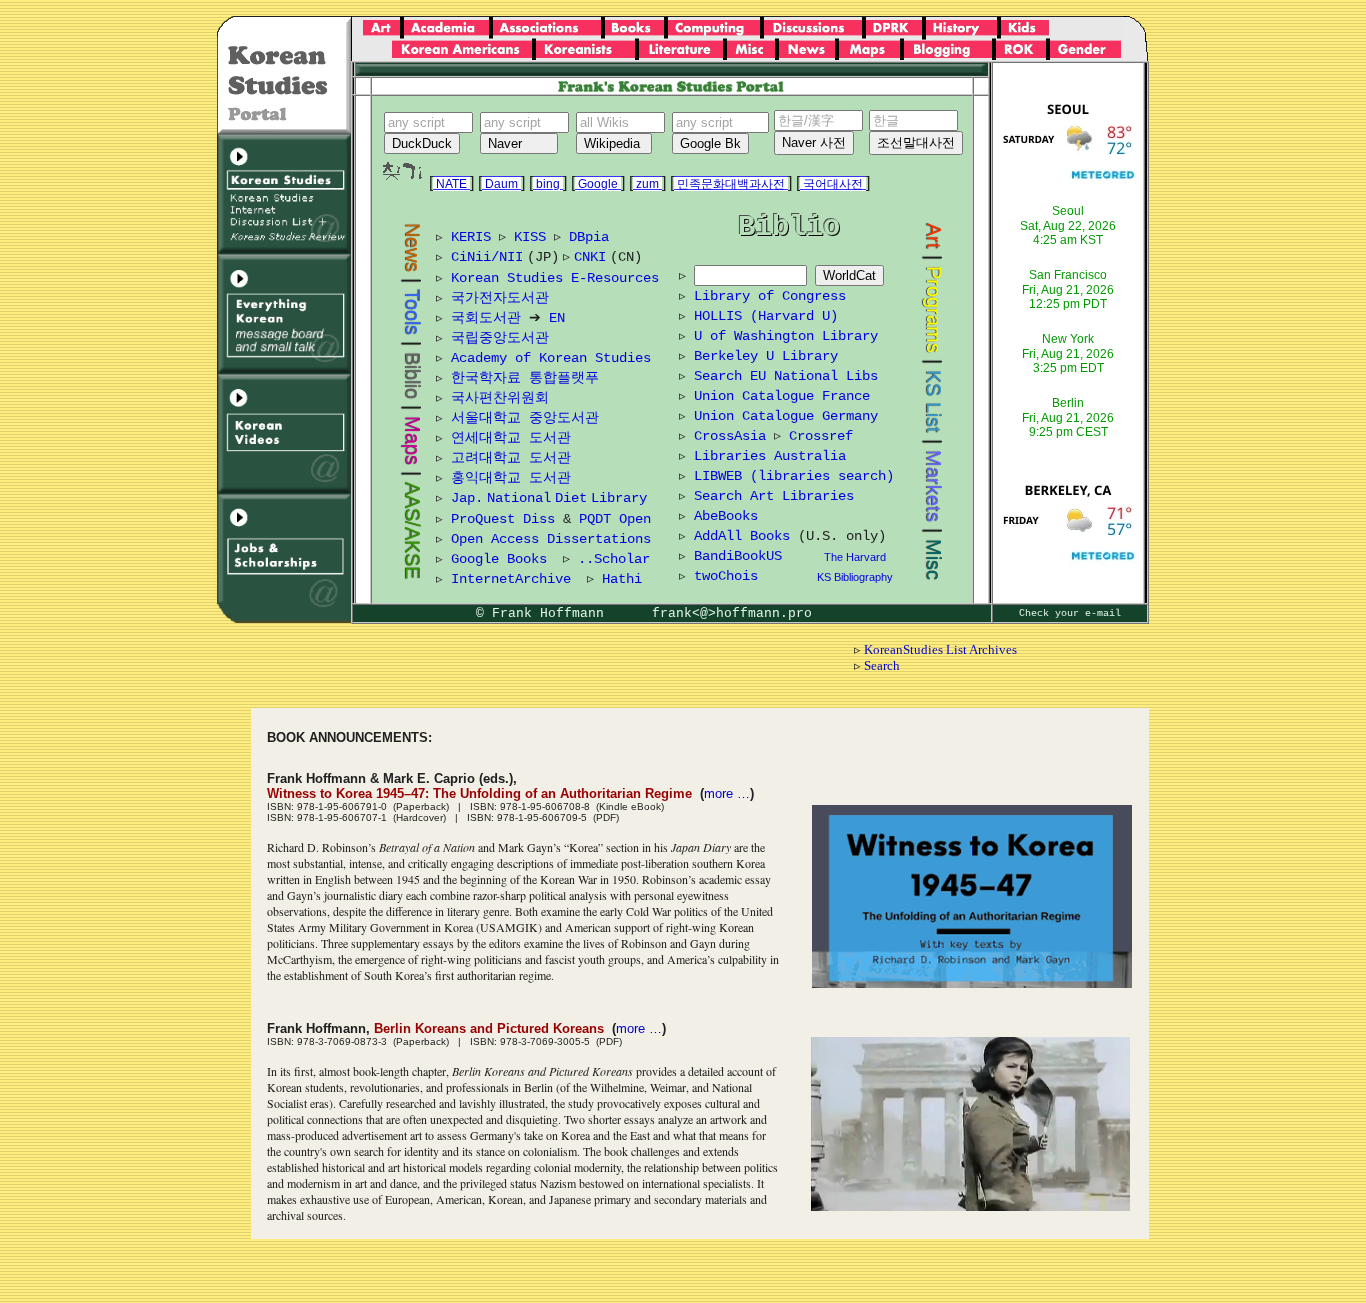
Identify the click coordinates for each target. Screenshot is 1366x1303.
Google (598, 184)
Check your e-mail (1070, 613)
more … (727, 793)
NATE (451, 184)
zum (647, 184)
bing (548, 184)
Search (882, 665)
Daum (501, 184)
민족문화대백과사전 (731, 184)
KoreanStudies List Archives (940, 649)
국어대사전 (833, 184)
